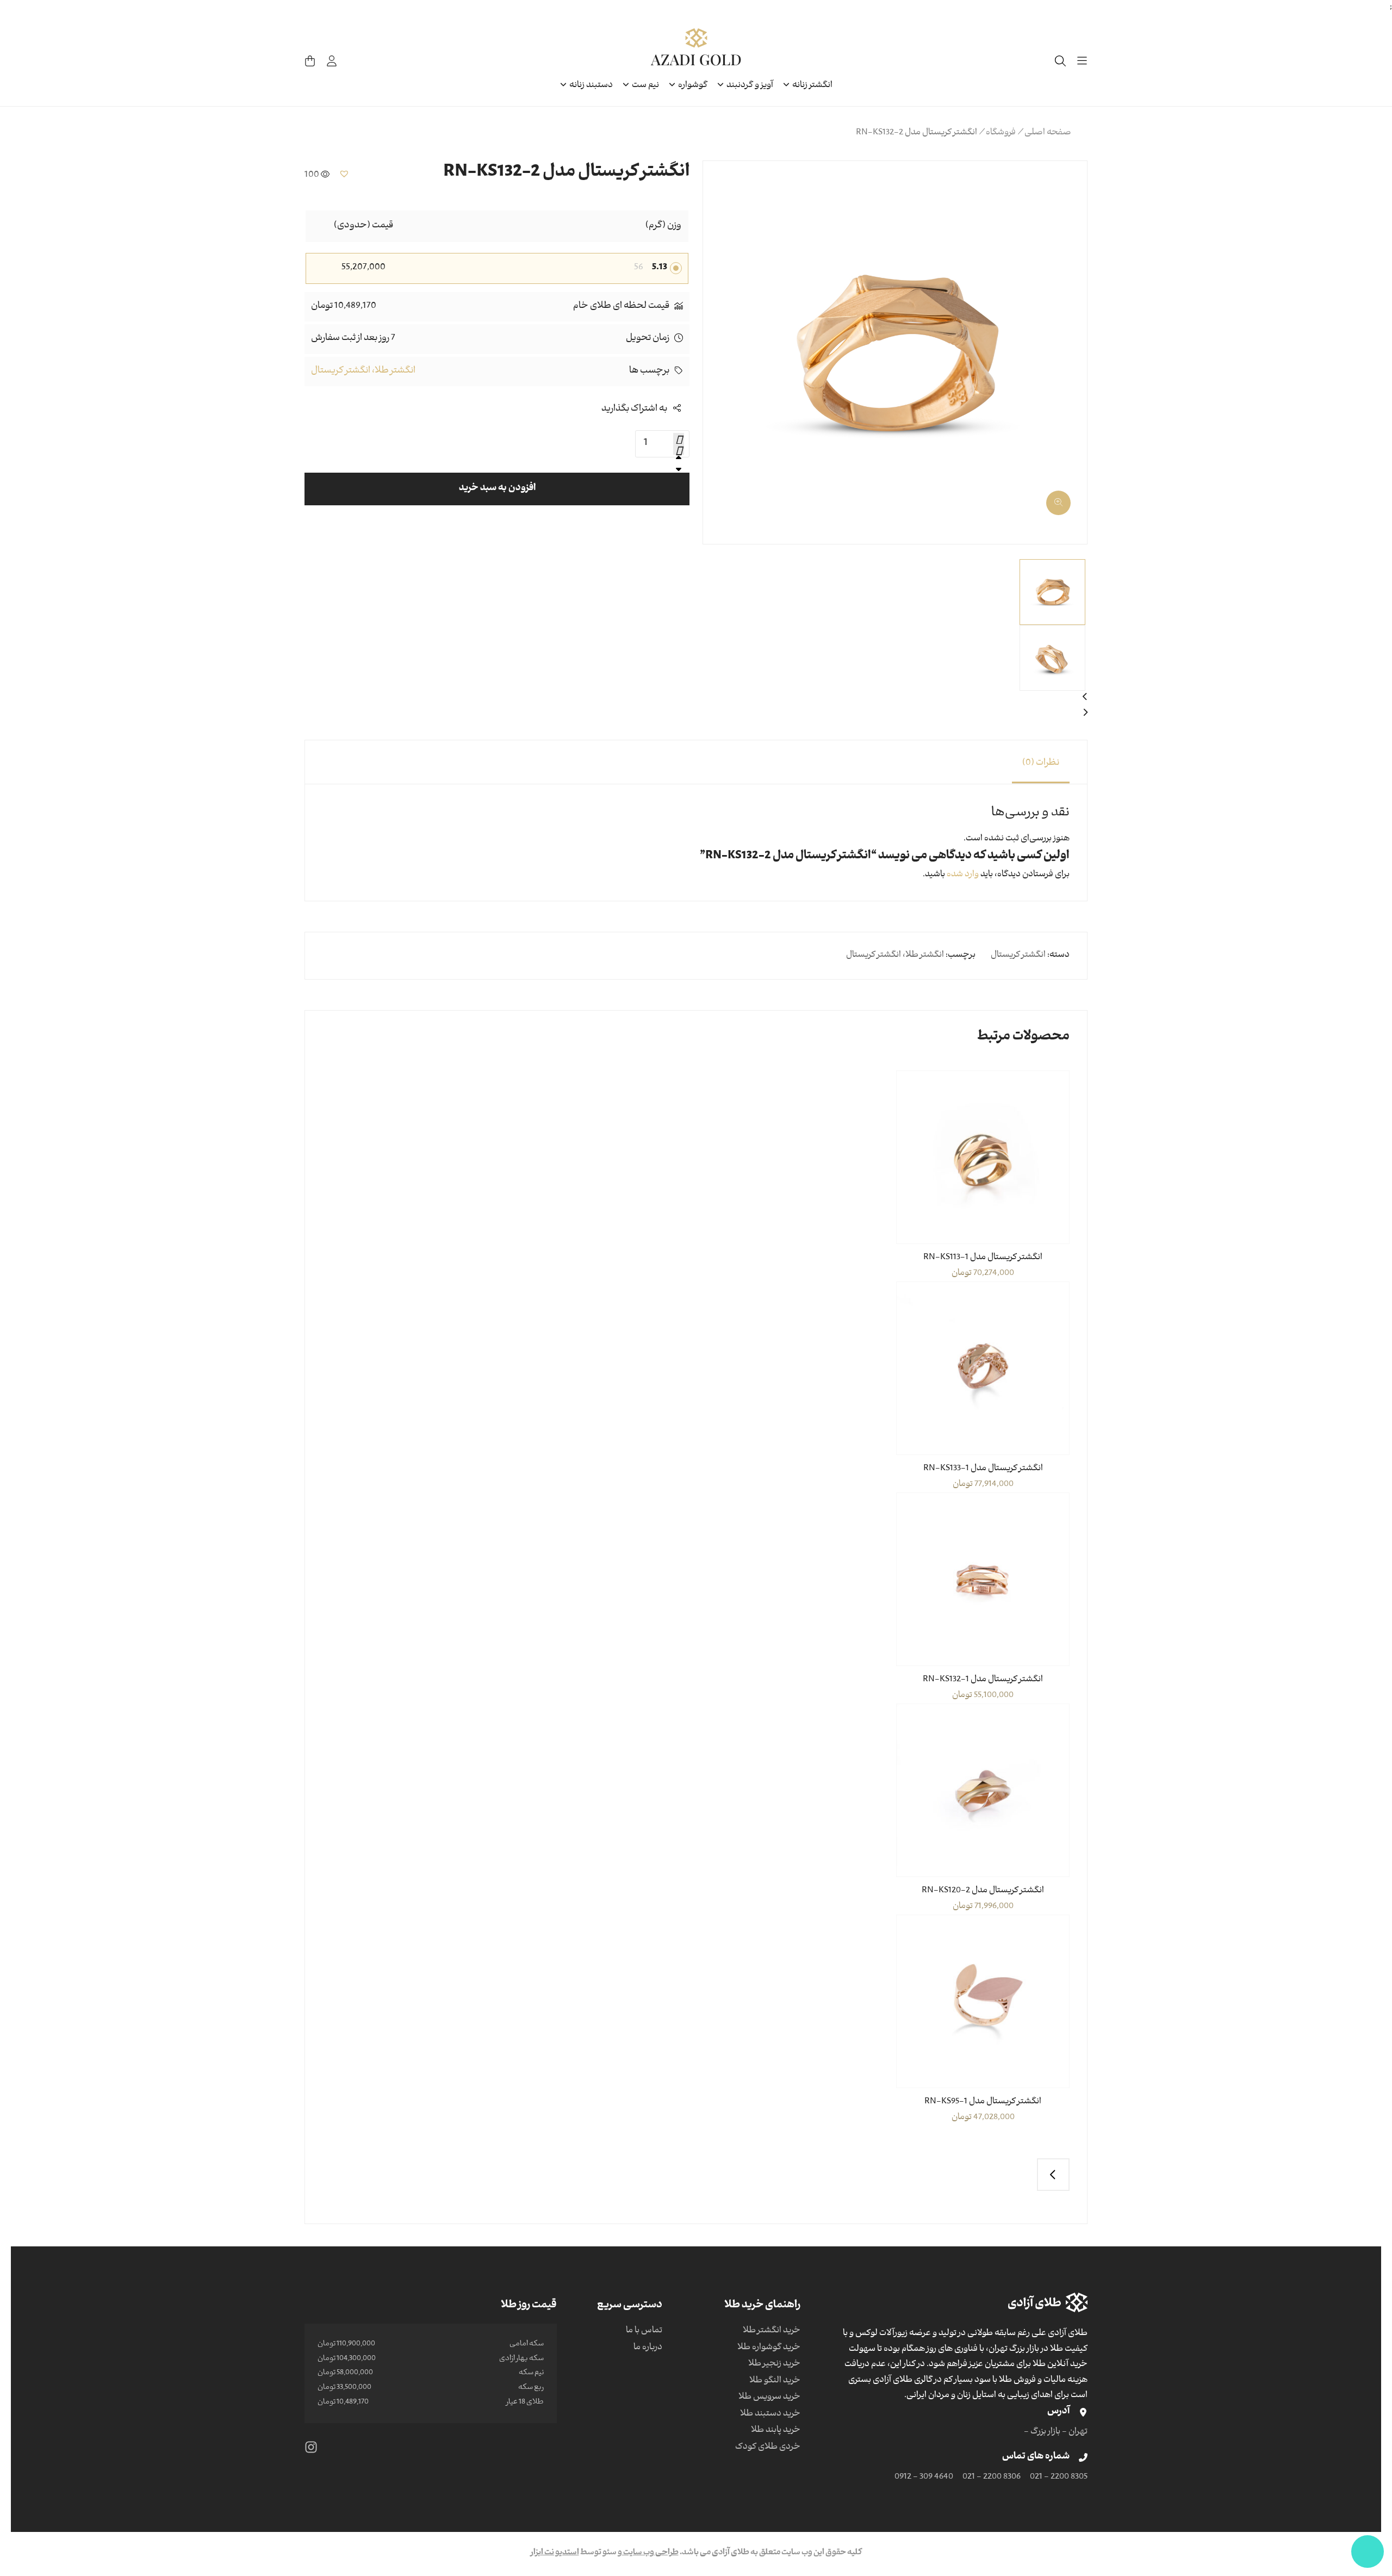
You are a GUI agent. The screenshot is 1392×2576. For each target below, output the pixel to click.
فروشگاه (1001, 133)
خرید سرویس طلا (769, 2398)
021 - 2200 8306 (992, 2478)
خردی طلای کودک (768, 2448)
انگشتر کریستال (1018, 956)
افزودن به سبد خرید (497, 489)
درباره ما (648, 2348)
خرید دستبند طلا (770, 2414)
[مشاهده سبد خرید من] (310, 61)
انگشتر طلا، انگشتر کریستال (363, 371)
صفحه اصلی (1048, 133)
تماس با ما (644, 2331)
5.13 (660, 268)
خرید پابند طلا (776, 2431)
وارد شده (963, 875)
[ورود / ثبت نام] (332, 61)
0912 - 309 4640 (924, 2478)
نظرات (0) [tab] (1041, 764)
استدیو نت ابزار (555, 2553)
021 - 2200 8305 (1059, 2478)
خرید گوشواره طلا (769, 2348)
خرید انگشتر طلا (772, 2331)
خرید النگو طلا (775, 2381)
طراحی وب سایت (650, 2553)
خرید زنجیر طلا (774, 2364)
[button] (1065, 499)
